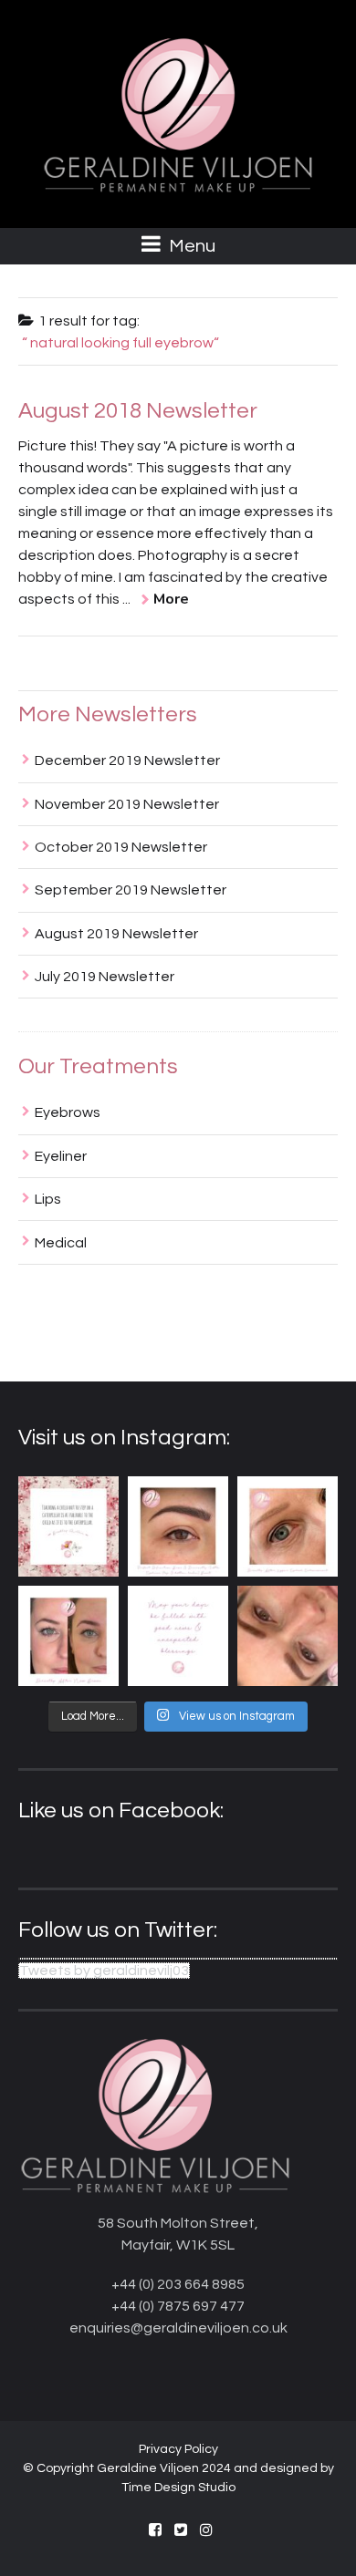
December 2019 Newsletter (127, 760)
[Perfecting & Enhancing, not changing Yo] (68, 1636)
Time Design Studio (178, 2488)
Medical (61, 1243)
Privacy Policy (178, 2449)
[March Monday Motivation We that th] (178, 1636)
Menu (190, 246)
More (171, 599)
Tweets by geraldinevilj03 (104, 1971)
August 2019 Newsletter (116, 934)
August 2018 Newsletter (138, 411)
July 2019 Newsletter (105, 977)
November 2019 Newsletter (127, 804)
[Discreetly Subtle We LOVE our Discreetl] (288, 1636)
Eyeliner (61, 1156)
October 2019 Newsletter (121, 847)
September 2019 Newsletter (131, 890)
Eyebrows (68, 1112)
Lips (48, 1199)
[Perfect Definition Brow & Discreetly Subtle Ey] (178, 1526)
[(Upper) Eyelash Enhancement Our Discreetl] (288, 1526)
